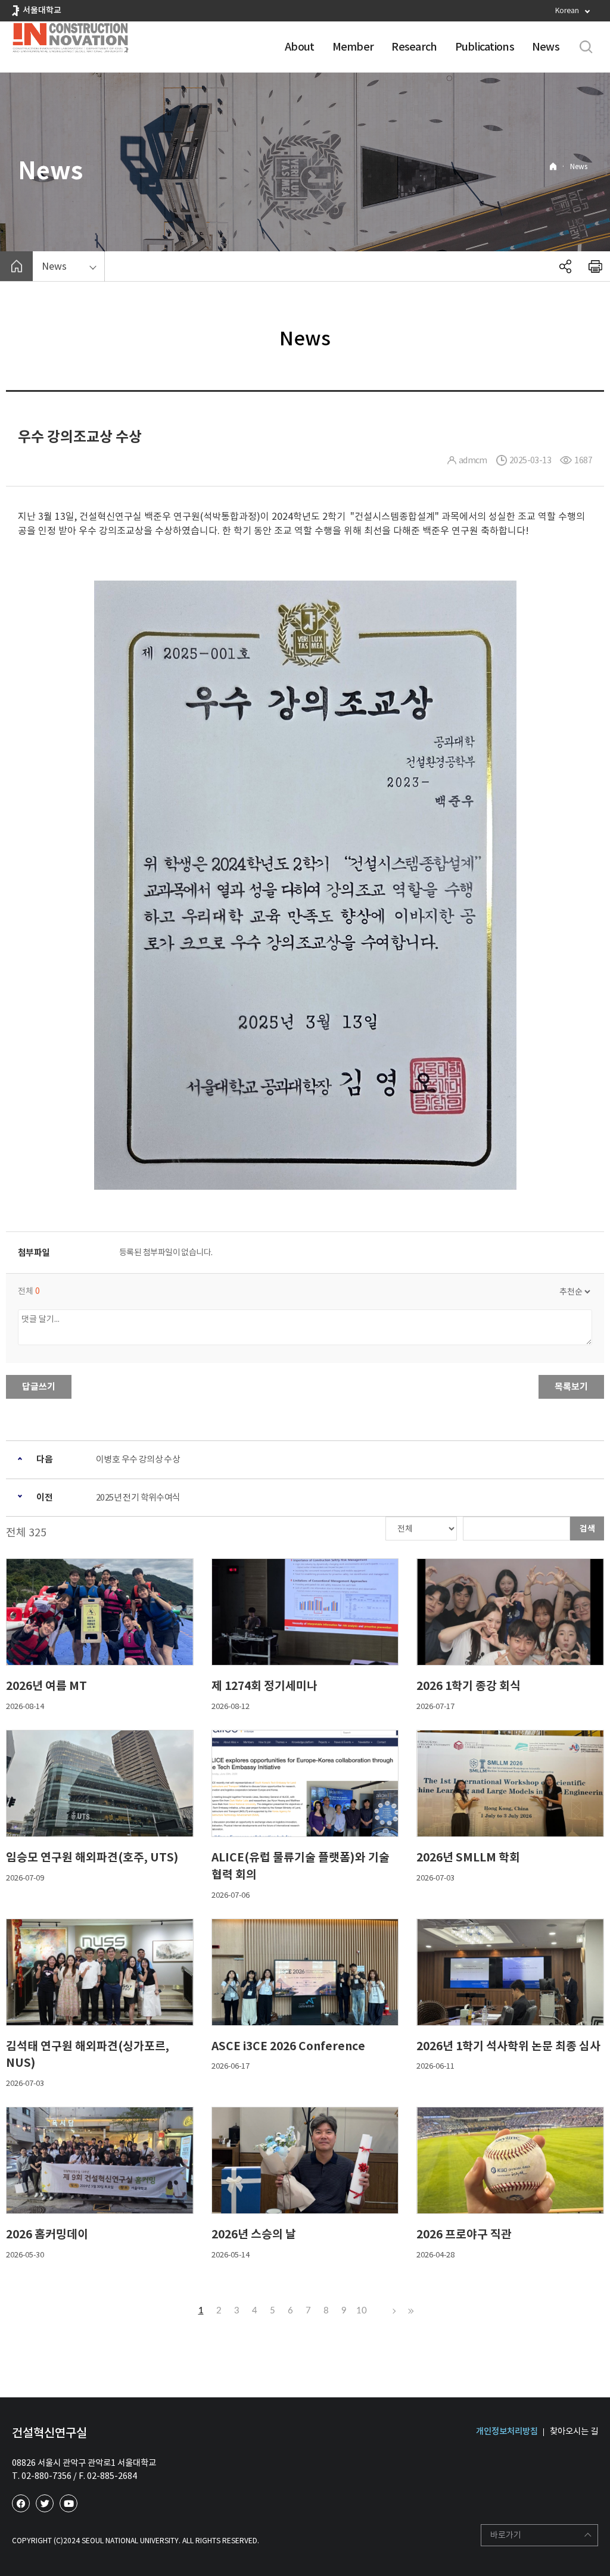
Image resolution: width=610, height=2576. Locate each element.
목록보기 (571, 1387)
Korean (567, 10)
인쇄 (595, 266)
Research (414, 47)
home (16, 266)
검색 (587, 1529)
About (299, 47)
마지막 (409, 2311)
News (546, 47)
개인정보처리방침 (507, 2431)
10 (362, 2311)
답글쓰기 (39, 1387)
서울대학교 (42, 10)
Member (353, 47)
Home (553, 166)
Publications (485, 47)
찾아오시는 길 (574, 2431)
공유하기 (565, 266)
